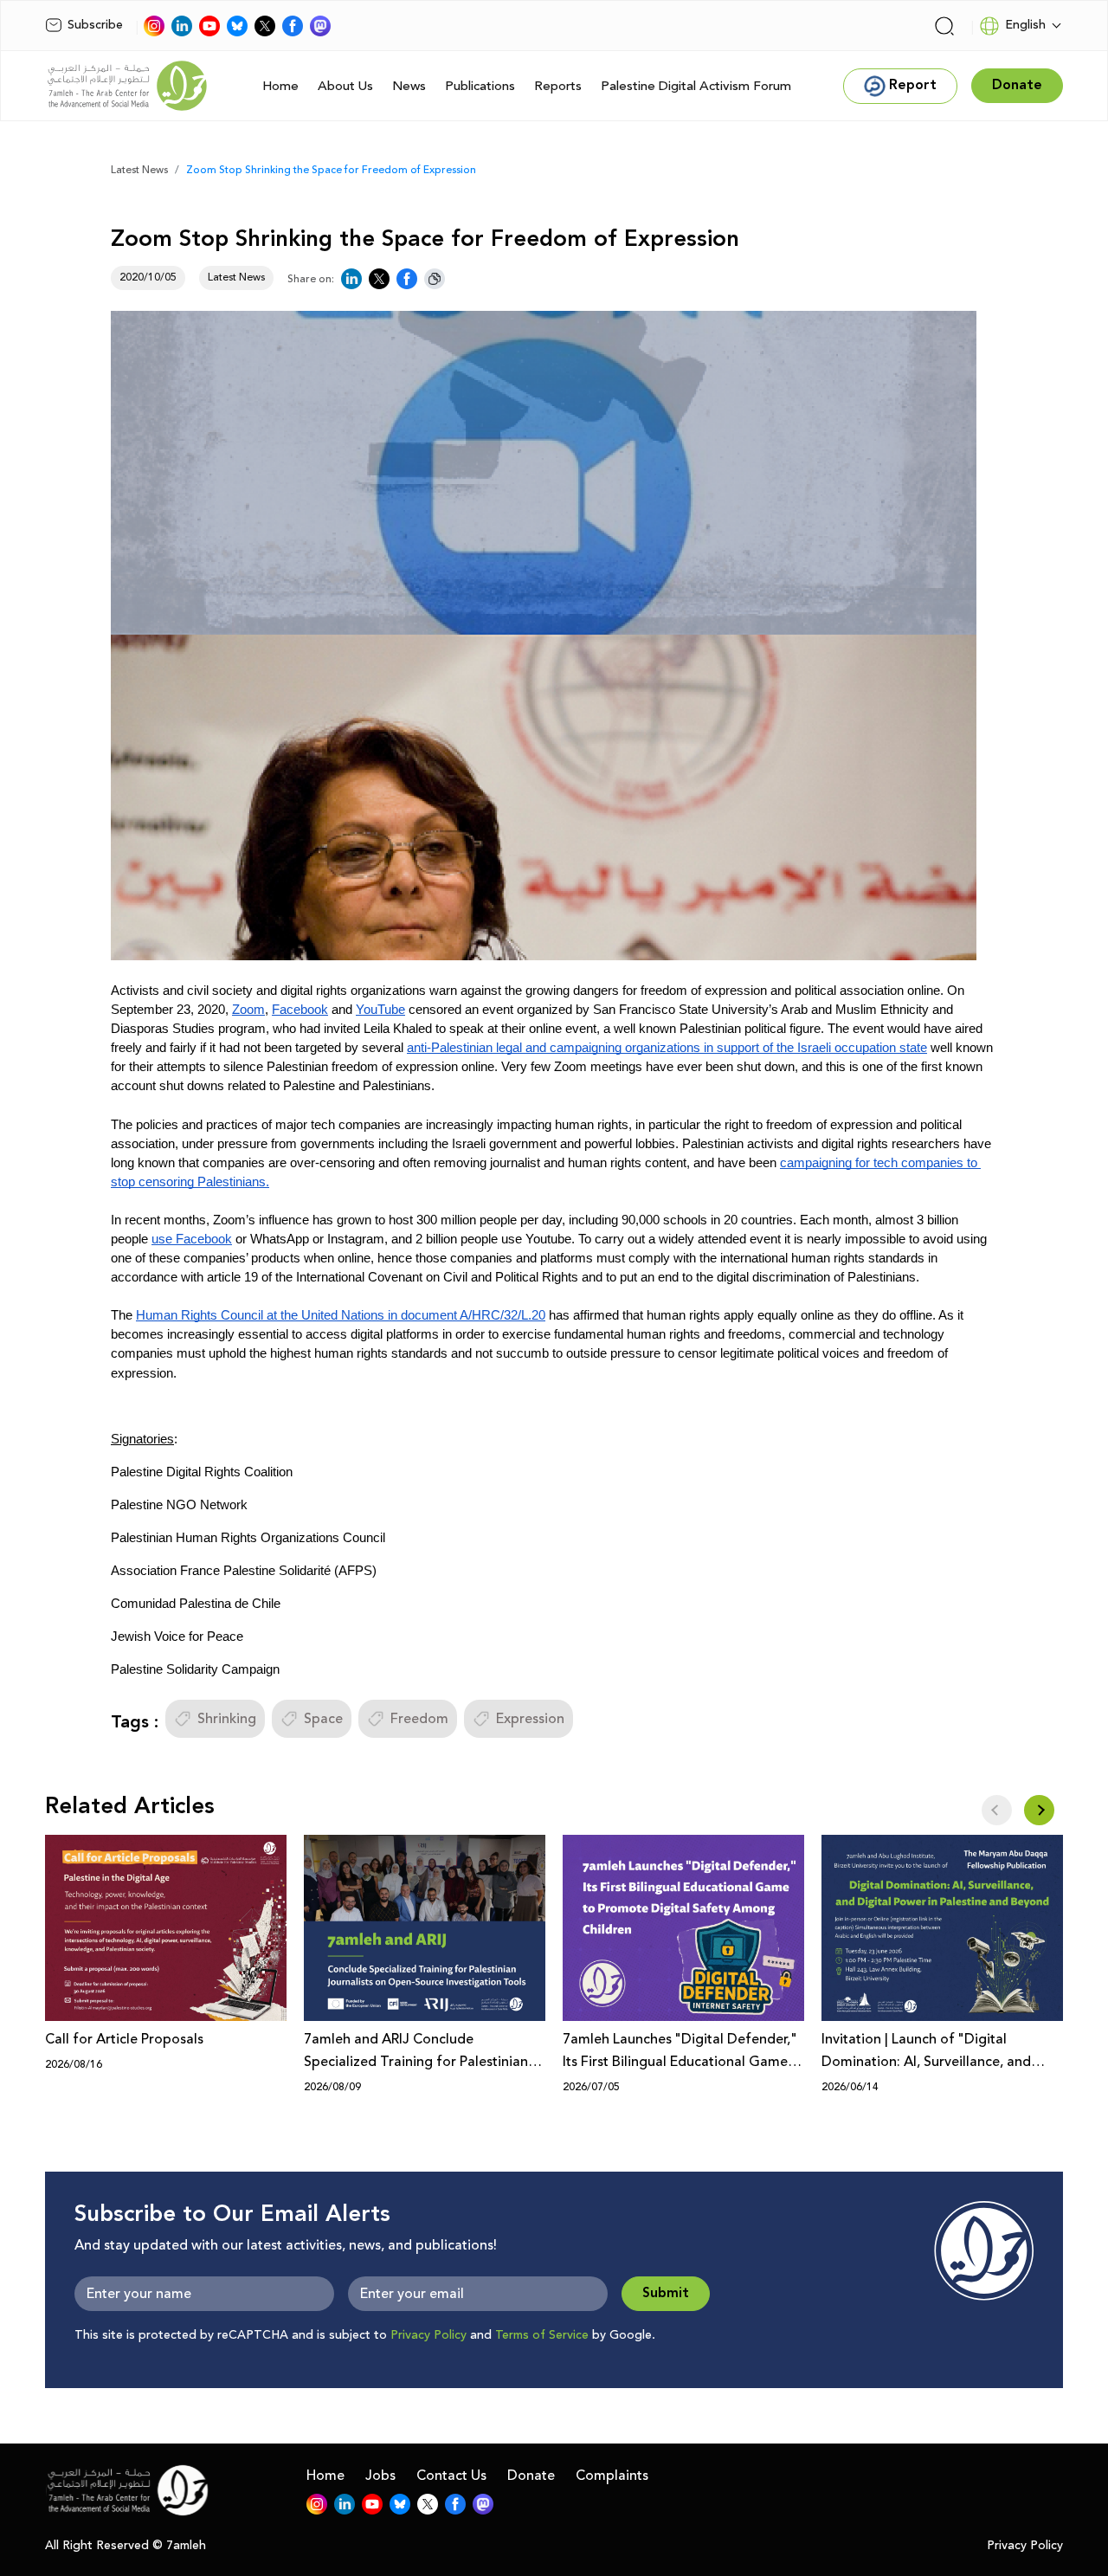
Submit (666, 2293)
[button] (1039, 1810)
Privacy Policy (428, 2335)
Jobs (380, 2476)
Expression (530, 1719)
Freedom (419, 1719)
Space (323, 1719)
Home (280, 86)
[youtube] (209, 26)
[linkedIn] (182, 26)
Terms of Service (542, 2335)
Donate (531, 2476)
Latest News (139, 170)
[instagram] (154, 26)
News (409, 86)
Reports (558, 86)
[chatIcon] (320, 26)
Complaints (612, 2476)
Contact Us (451, 2476)
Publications (480, 86)
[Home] (127, 86)
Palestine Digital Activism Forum (696, 86)
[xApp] (265, 26)
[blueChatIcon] (237, 26)
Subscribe (95, 25)
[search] (944, 26)
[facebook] (293, 26)
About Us (345, 86)
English (1025, 25)
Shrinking (227, 1719)
